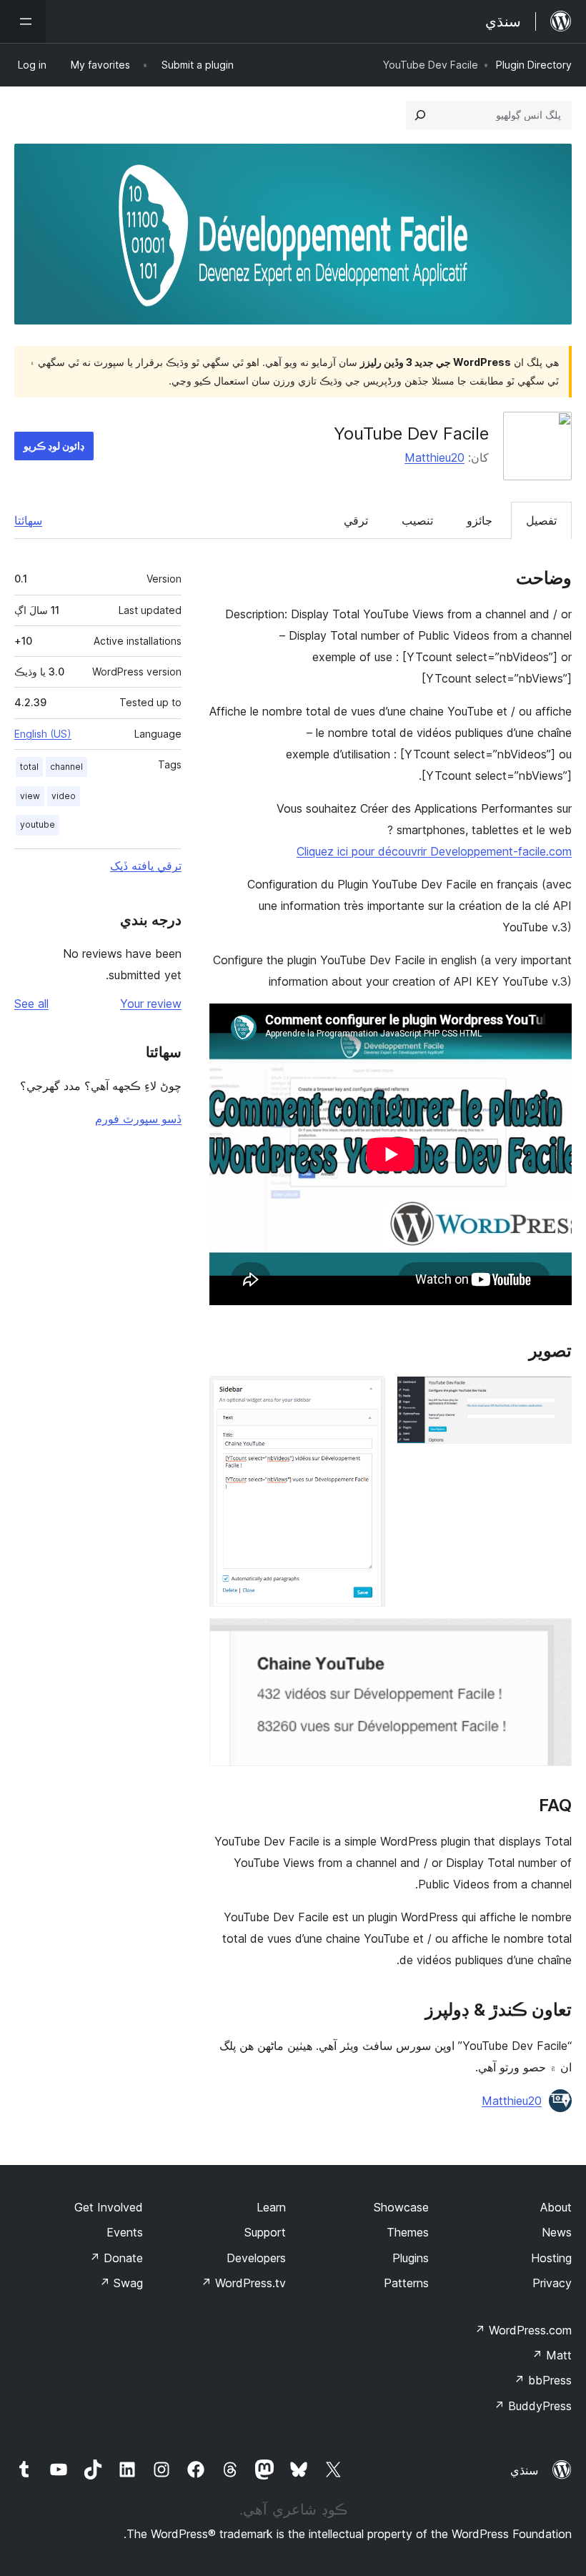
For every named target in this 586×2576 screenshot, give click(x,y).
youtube (38, 824)
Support (265, 2232)
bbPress (543, 2380)
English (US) (43, 734)
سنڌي (524, 2470)
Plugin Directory (534, 65)
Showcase (401, 2207)
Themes (408, 2232)
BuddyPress (533, 2406)
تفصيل (541, 520)
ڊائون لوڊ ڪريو (54, 446)
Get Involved (109, 2207)
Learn (271, 2207)
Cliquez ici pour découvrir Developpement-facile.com (434, 851)
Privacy (552, 2283)
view (30, 796)
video (64, 796)
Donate (116, 2258)
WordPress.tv (243, 2283)
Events (125, 2232)
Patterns (406, 2283)
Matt (552, 2355)
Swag (121, 2283)
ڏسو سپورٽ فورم (138, 1119)
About (556, 2207)
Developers (256, 2258)
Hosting (551, 2258)
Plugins (411, 2258)
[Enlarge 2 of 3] (366, 1395)
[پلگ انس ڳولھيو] (420, 115)
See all (31, 1004)
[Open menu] (23, 21)
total (29, 767)
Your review (151, 1004)
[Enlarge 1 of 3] (552, 1395)
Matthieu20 (434, 457)
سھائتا (28, 520)
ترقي (356, 520)
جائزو (480, 520)
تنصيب (417, 520)
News (557, 2232)
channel (66, 767)
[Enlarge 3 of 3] (552, 1638)
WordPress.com (523, 2330)
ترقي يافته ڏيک (146, 866)
